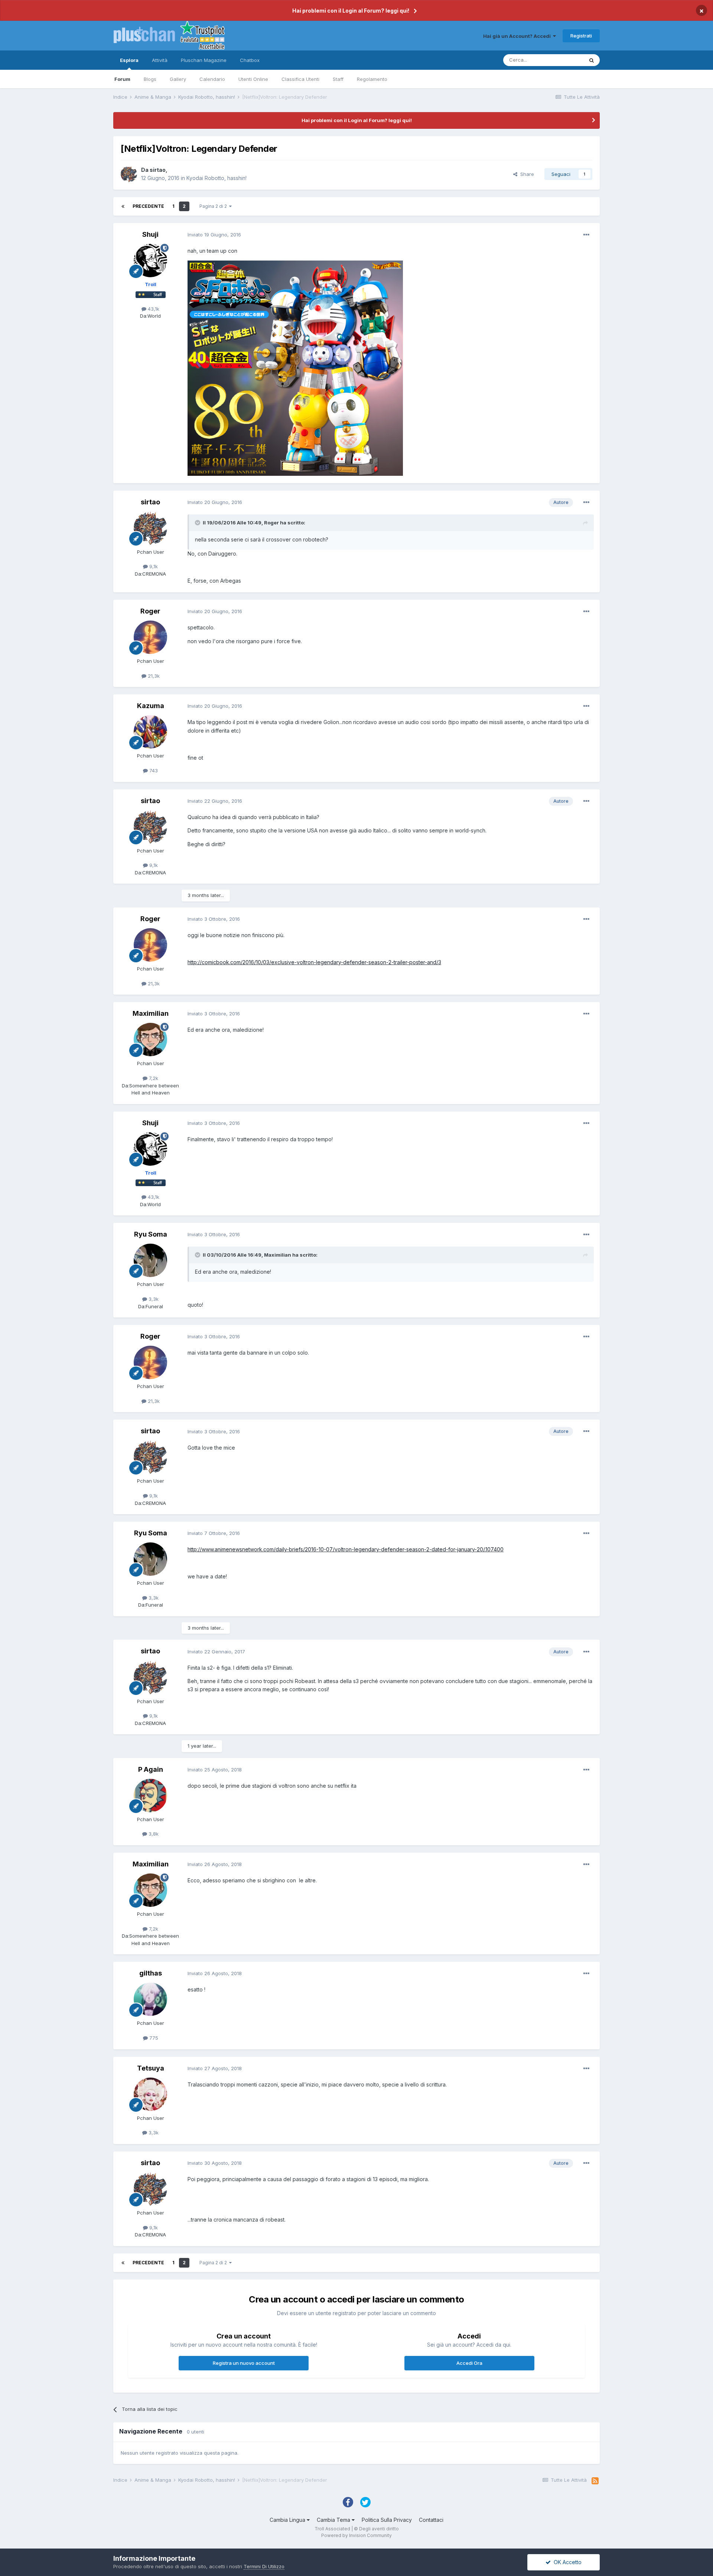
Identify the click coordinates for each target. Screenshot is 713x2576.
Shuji (150, 234)
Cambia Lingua (288, 2520)
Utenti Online (253, 79)
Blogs (150, 79)
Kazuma (151, 706)
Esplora (129, 60)
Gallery (178, 79)
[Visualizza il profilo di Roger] (150, 637)
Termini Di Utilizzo (264, 2566)
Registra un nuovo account (244, 2363)
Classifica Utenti (300, 79)
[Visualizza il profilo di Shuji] (150, 261)
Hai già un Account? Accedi (518, 36)
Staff (338, 79)
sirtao (158, 170)
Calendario (212, 79)
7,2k (153, 1078)
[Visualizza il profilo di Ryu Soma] (150, 1260)
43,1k (153, 309)
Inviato (214, 235)
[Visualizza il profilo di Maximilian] (150, 1040)
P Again (151, 1769)
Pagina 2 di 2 (214, 206)
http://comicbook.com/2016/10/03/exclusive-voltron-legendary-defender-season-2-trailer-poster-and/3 (314, 962)
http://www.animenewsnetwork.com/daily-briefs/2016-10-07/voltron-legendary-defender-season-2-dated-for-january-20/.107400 (346, 1549)
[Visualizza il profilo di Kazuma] (150, 732)
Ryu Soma (151, 1234)
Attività (160, 60)
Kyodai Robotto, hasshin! (216, 178)
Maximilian (151, 1013)
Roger (150, 611)
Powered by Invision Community (356, 2535)
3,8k (153, 1834)
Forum (122, 79)
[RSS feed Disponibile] (595, 2481)
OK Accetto (566, 2562)
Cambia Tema (334, 2520)
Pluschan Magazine (204, 60)
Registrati (581, 36)
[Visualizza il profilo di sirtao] (129, 174)
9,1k (153, 566)
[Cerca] (592, 60)
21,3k (153, 676)
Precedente (148, 206)
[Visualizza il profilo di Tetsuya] (150, 2094)
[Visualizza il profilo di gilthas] (150, 1999)
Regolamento (372, 79)
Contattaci (431, 2520)
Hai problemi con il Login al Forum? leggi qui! (351, 11)
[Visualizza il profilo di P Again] (150, 1796)
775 (153, 2038)
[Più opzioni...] (586, 235)
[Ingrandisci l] (295, 367)
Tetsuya (151, 2068)
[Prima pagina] (123, 206)
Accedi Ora (469, 2363)
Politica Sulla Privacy (387, 2520)
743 (153, 770)
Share (526, 174)
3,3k (153, 1299)
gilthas (151, 1973)
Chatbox (250, 60)
